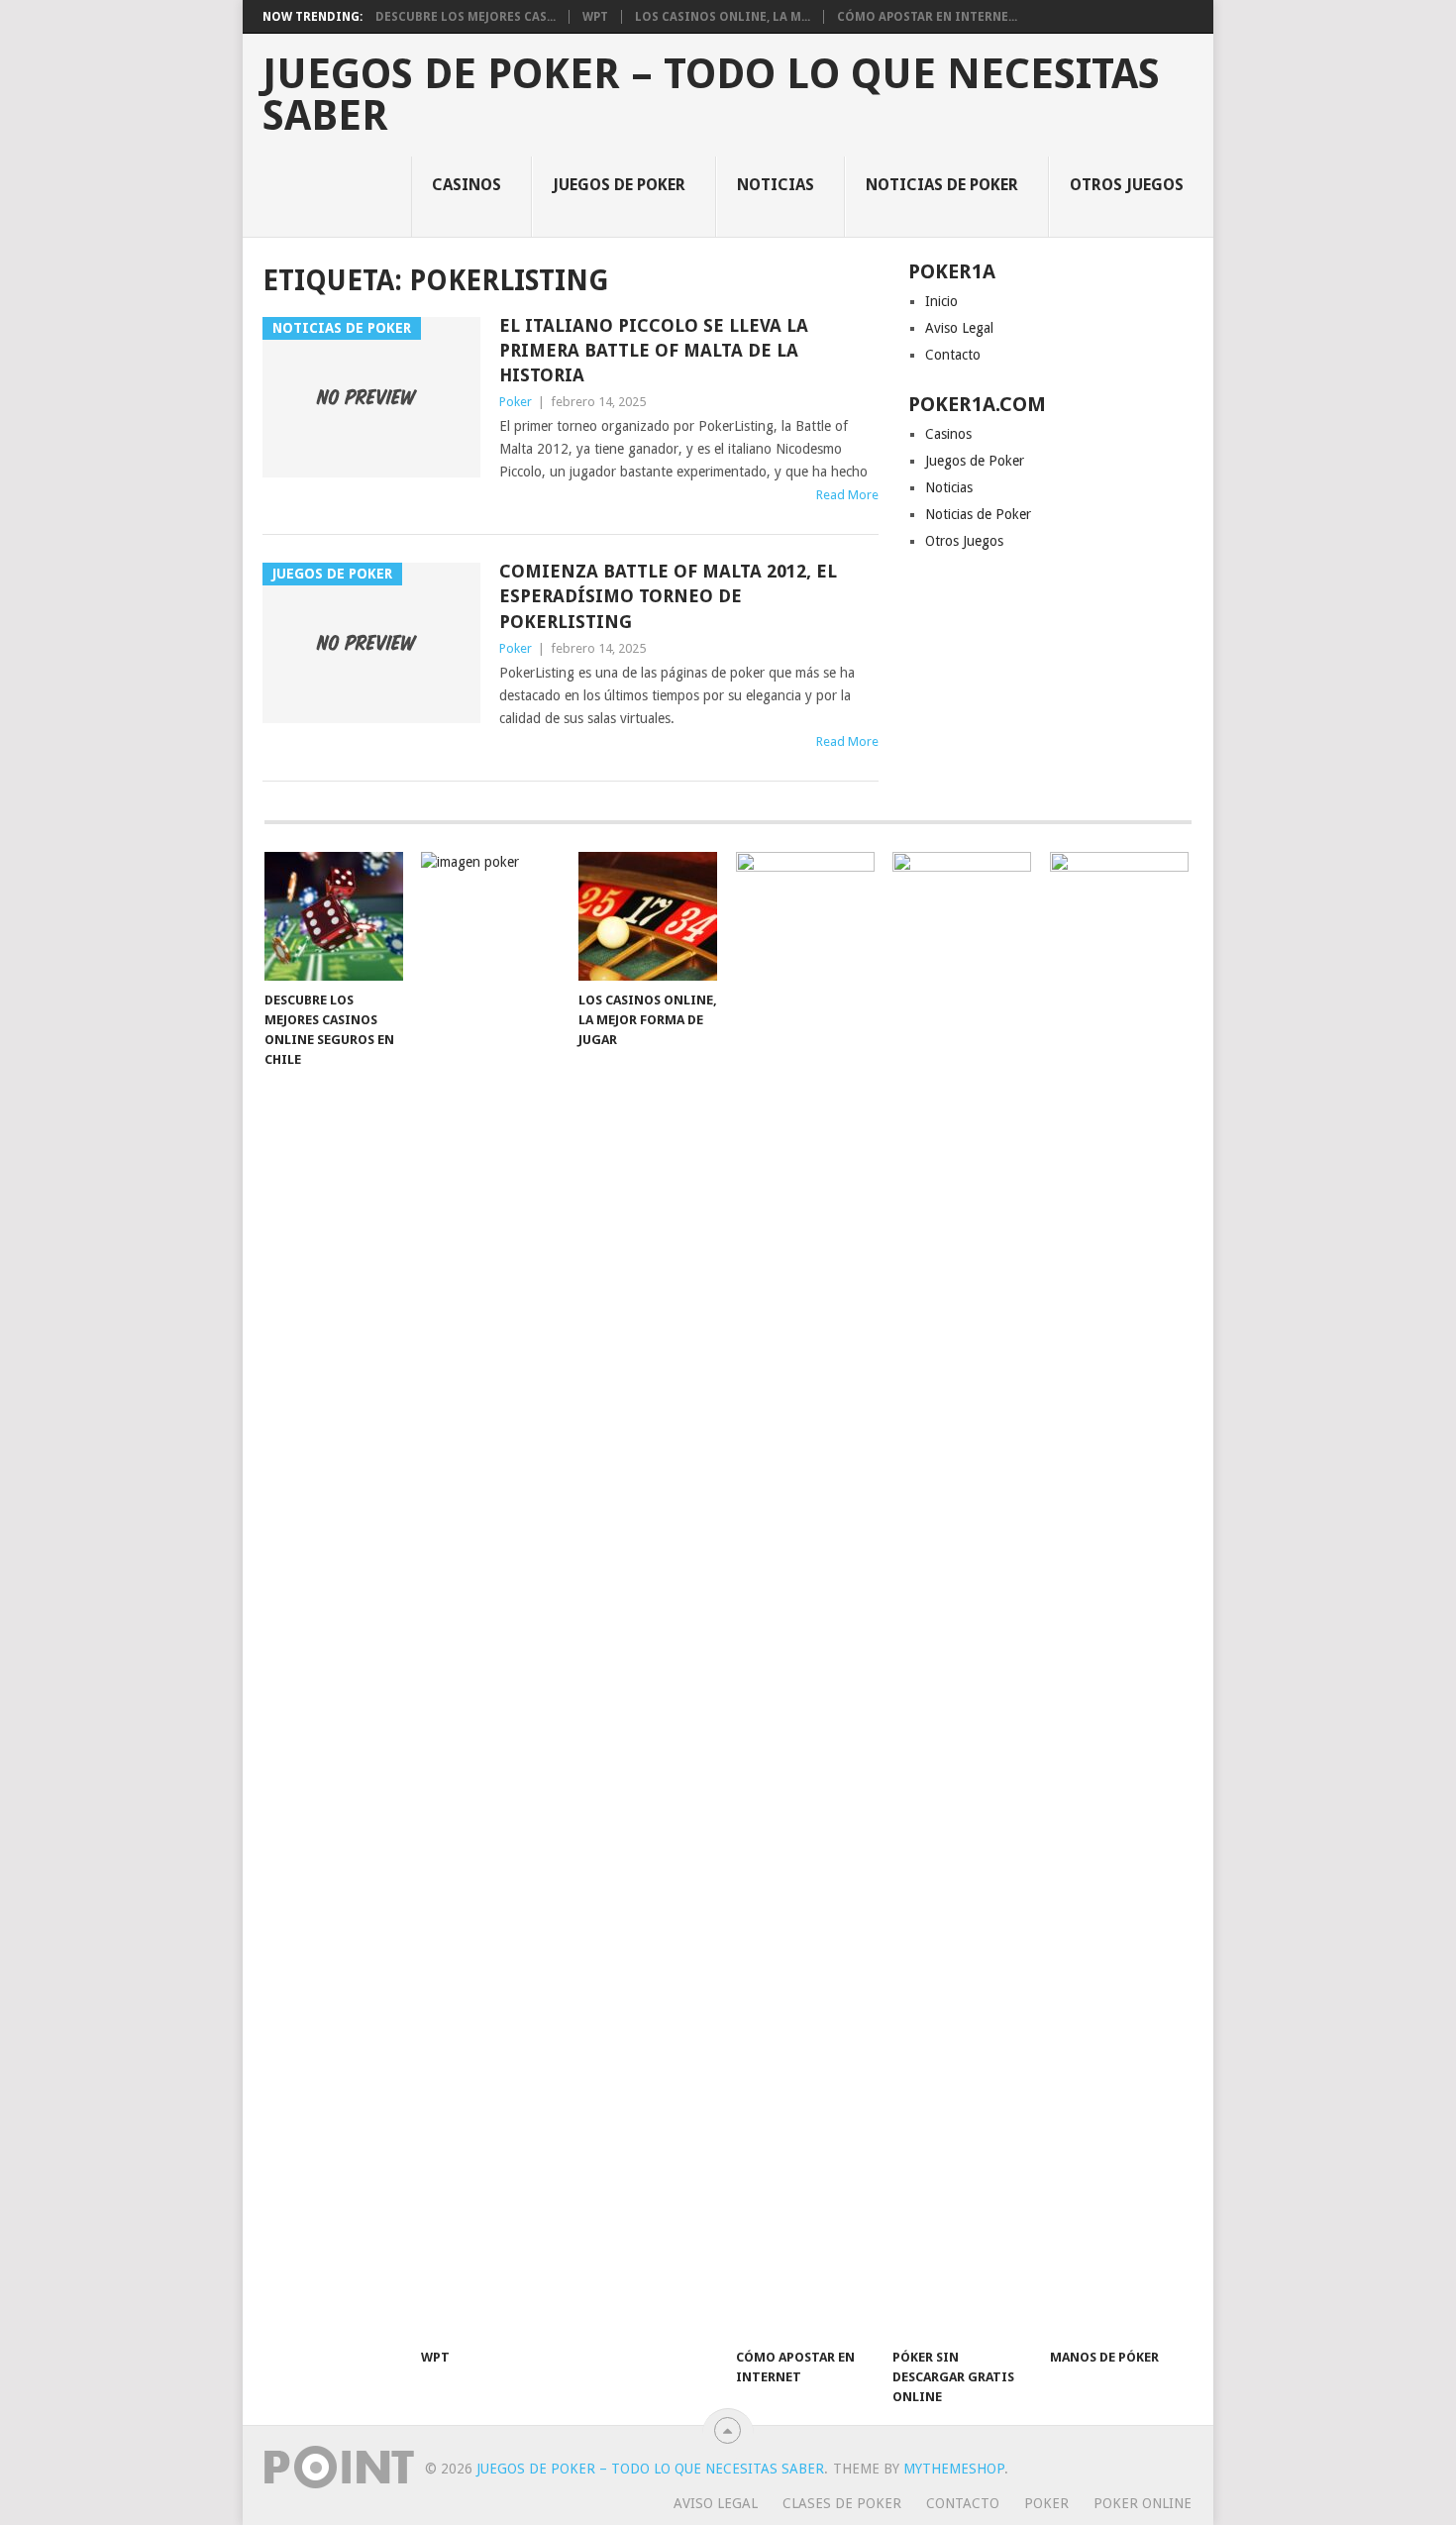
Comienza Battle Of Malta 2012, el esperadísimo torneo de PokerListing (668, 596)
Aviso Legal (959, 328)
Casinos (467, 185)
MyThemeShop (954, 2469)
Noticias (776, 185)
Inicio (941, 301)
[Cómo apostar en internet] (805, 1595)
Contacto (953, 355)
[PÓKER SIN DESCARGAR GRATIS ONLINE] (962, 1595)
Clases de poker (842, 2503)
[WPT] (490, 1595)
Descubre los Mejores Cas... (466, 17)
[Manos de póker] (1119, 1595)
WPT (595, 17)
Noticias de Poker (942, 185)
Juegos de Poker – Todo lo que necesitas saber (711, 95)
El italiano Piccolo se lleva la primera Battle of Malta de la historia (654, 350)
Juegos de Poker (619, 185)
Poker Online (1143, 2503)
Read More (847, 495)
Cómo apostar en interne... (927, 17)
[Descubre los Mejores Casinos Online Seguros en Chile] (334, 916)
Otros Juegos (1127, 185)
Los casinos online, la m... (723, 17)
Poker (516, 402)
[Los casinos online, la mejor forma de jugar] (648, 916)
